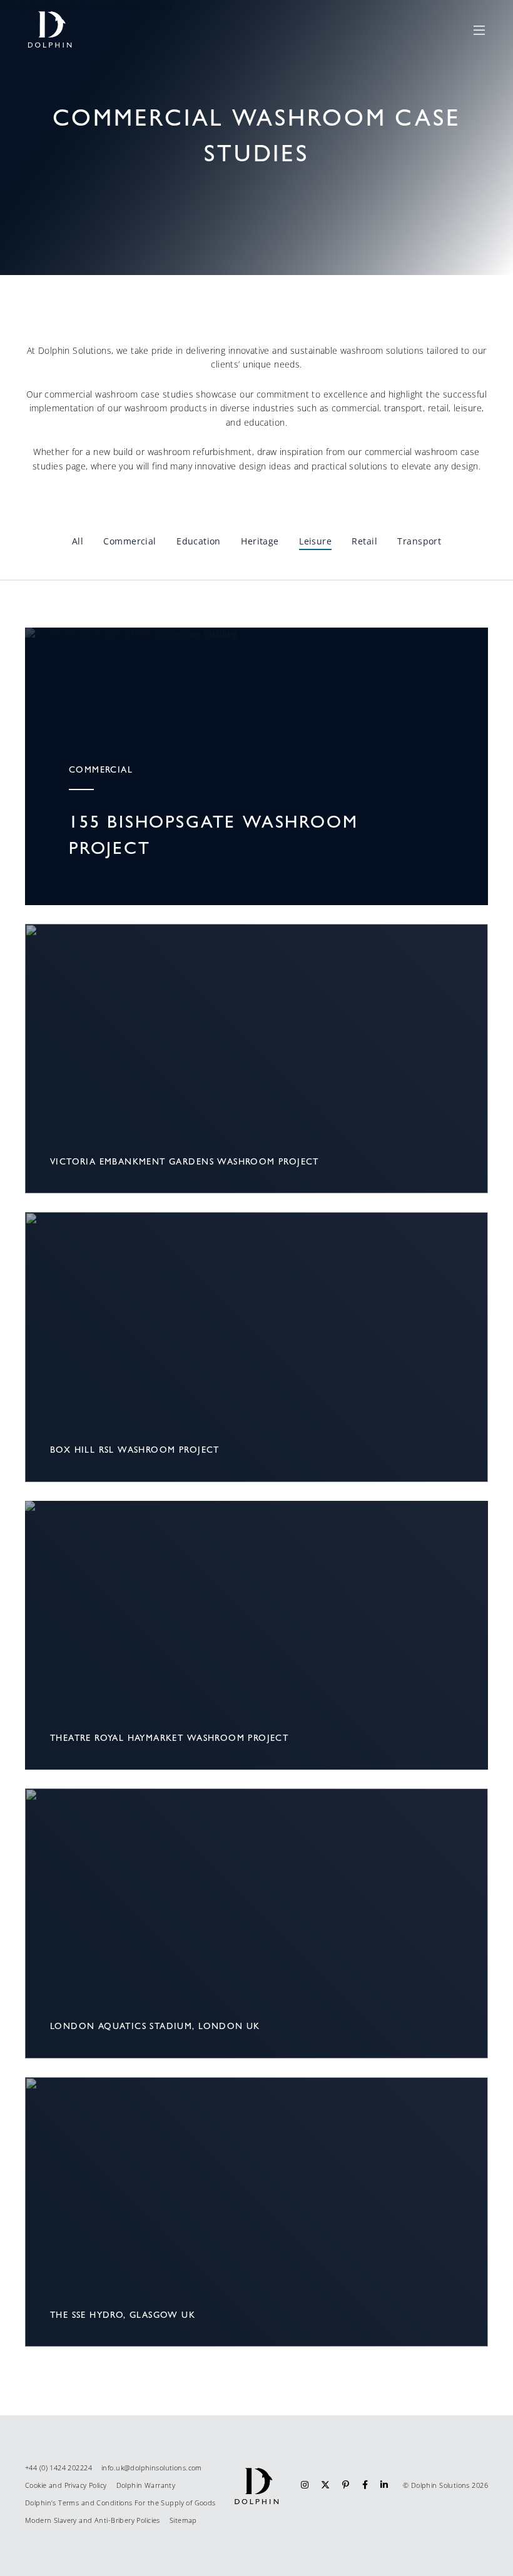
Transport (419, 541)
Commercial (130, 541)
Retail (364, 541)
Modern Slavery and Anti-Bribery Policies (93, 2520)
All (78, 541)
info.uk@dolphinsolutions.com (152, 2468)
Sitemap (183, 2520)
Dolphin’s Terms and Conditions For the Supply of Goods (120, 2503)
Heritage (260, 541)
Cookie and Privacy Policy (66, 2485)
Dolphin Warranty (146, 2485)
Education (199, 541)
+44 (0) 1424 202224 (58, 2468)
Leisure (315, 541)
